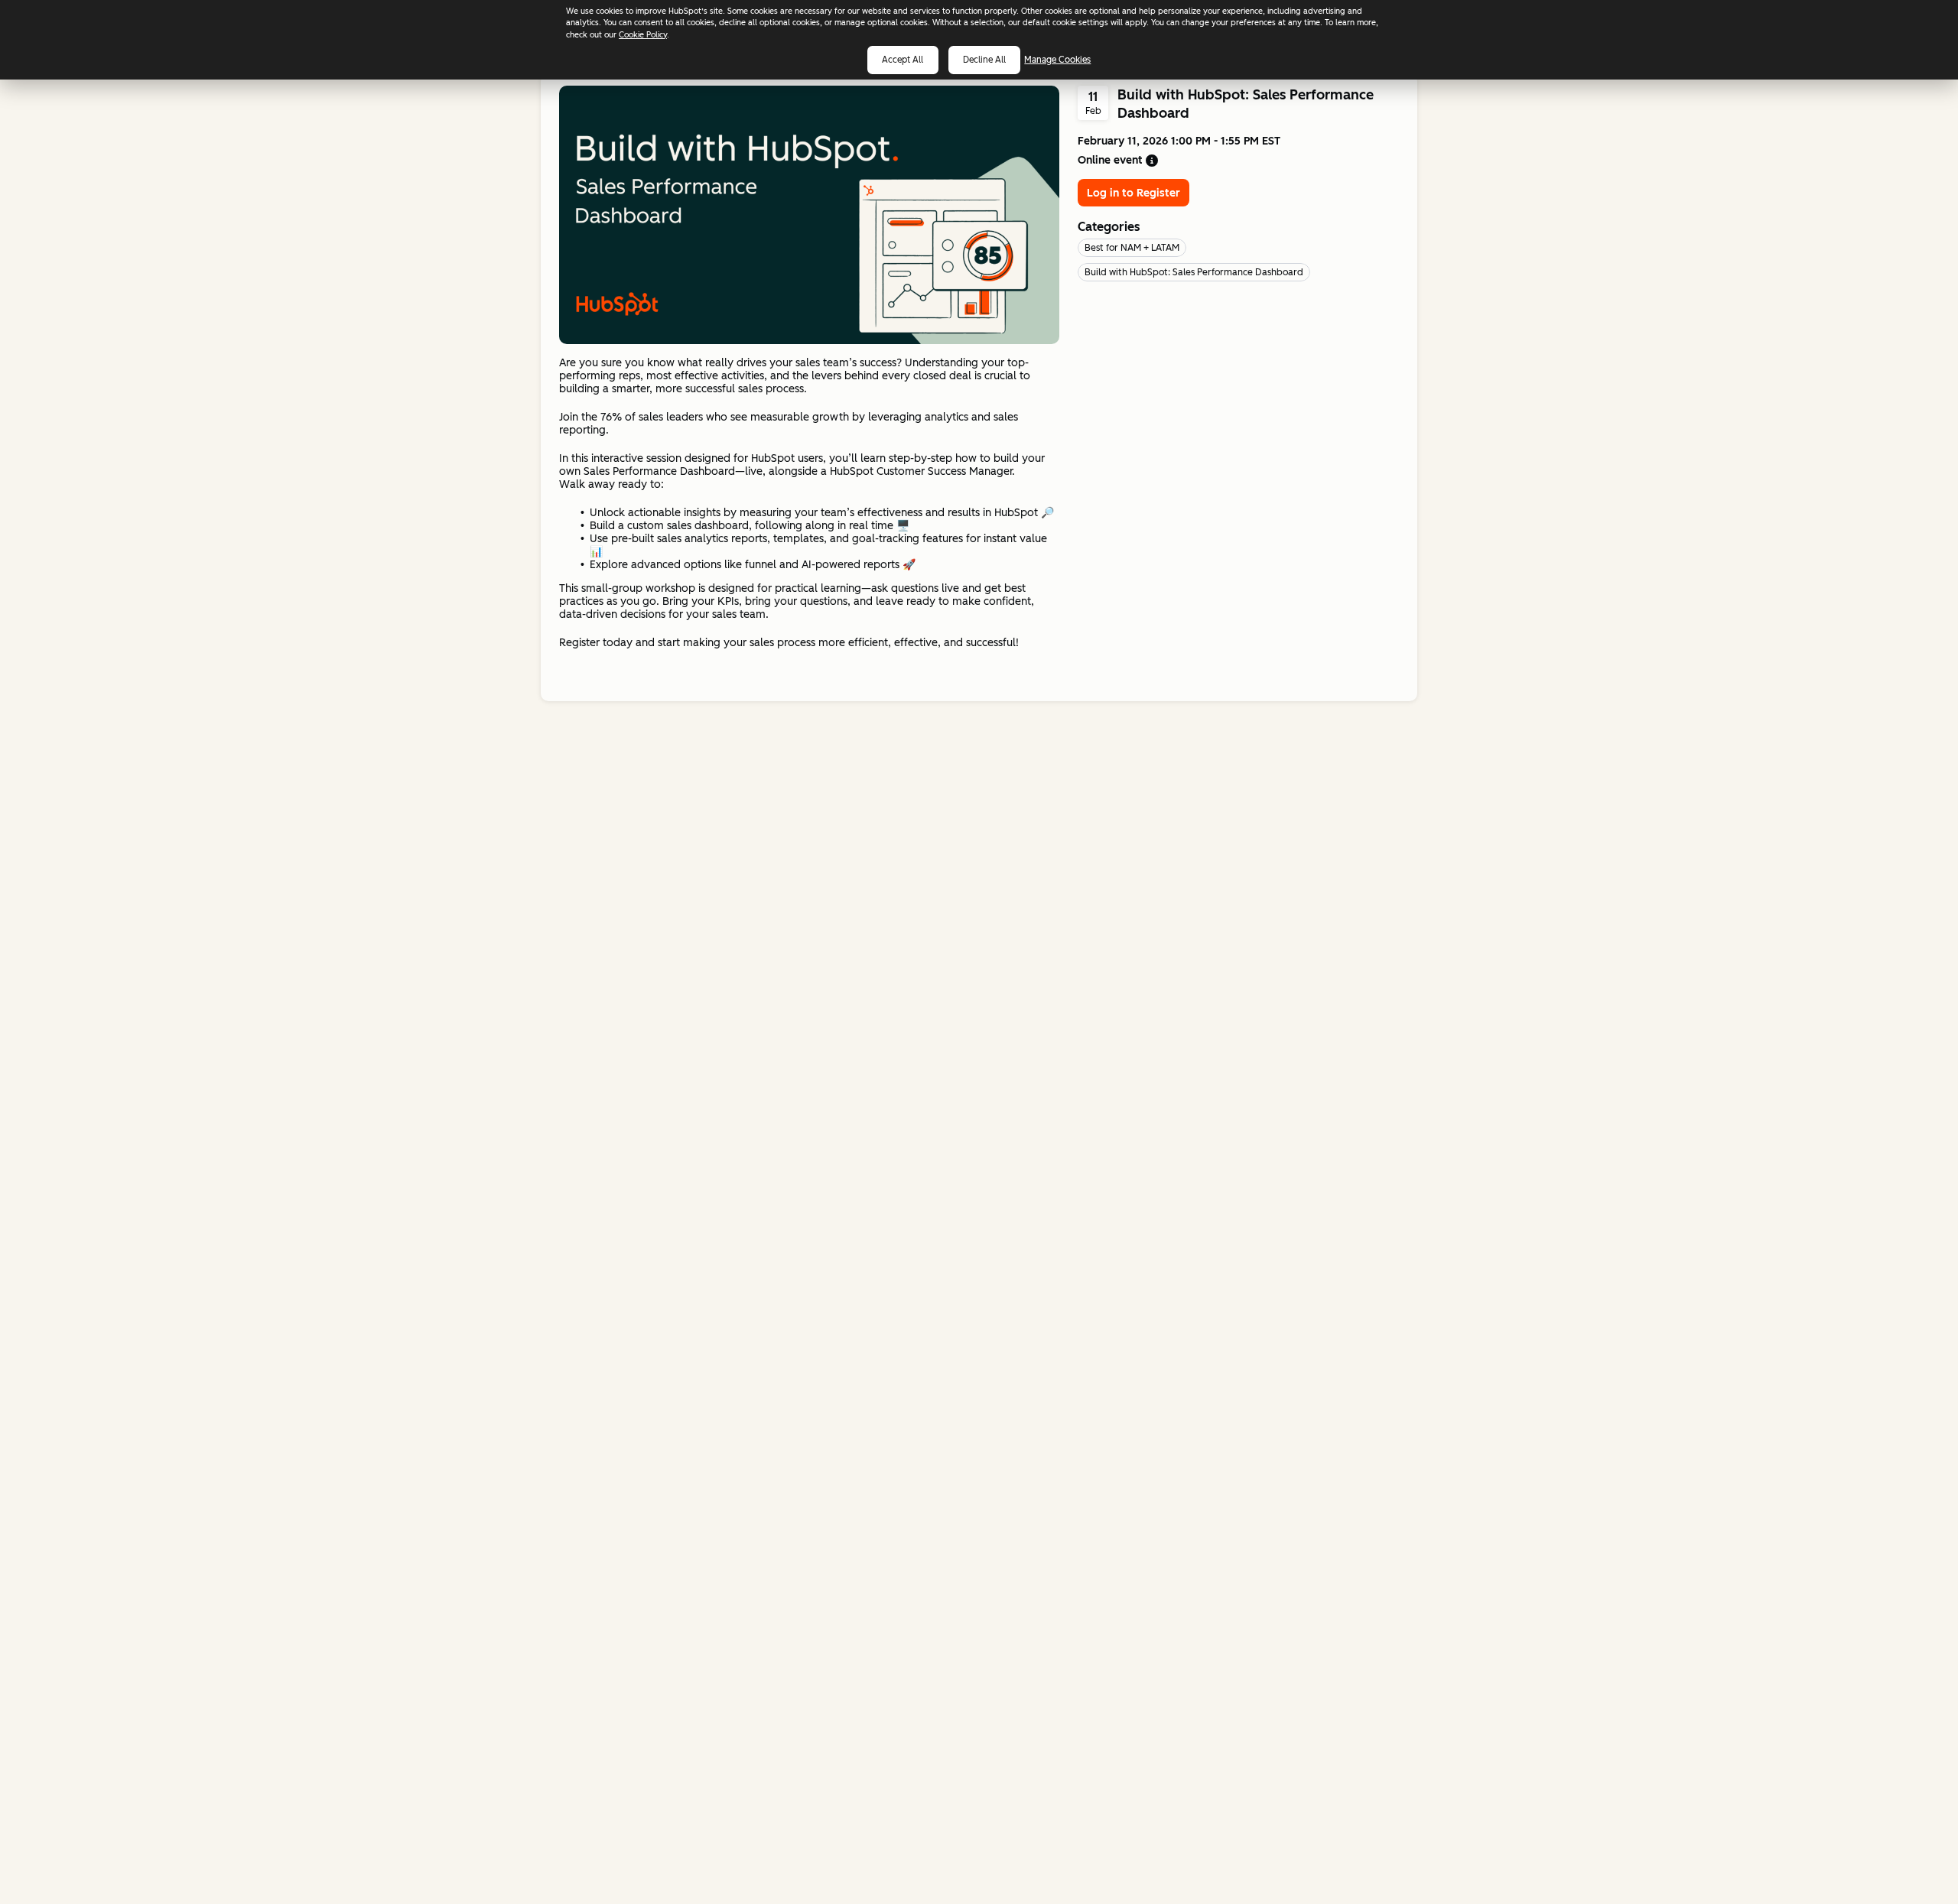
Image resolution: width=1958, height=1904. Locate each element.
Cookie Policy (643, 35)
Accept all (903, 60)
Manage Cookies (1057, 60)
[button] (1152, 161)
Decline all (984, 60)
